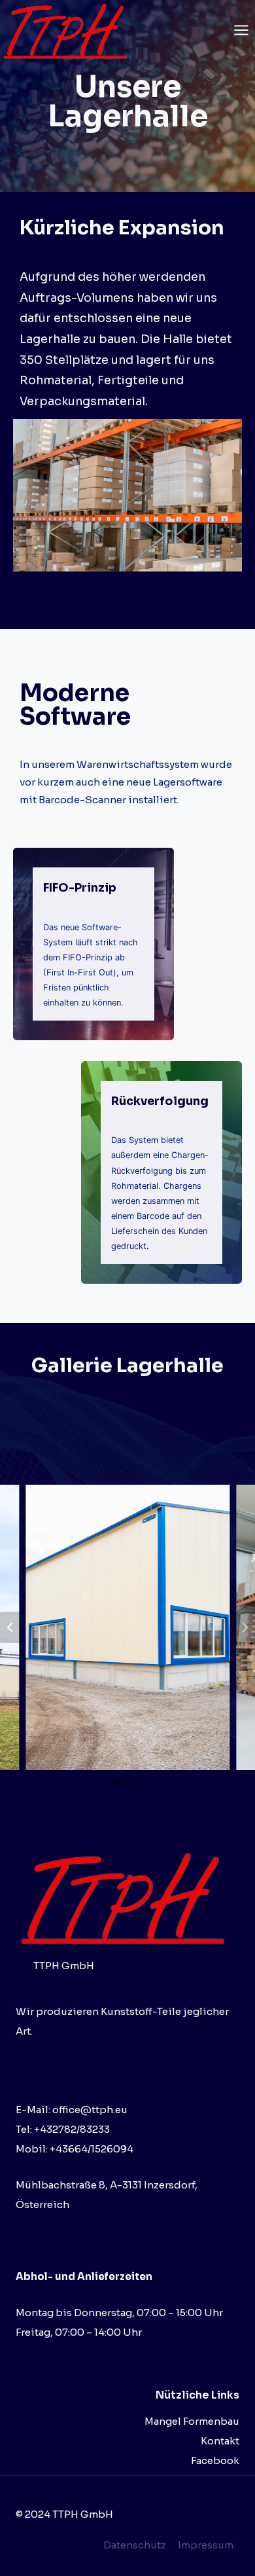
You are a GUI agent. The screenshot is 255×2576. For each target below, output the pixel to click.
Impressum (206, 2545)
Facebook (215, 2460)
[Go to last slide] (10, 1627)
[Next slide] (245, 1627)
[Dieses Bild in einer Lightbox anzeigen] (127, 495)
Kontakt (220, 2441)
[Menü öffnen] (241, 30)
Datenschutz (135, 2545)
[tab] (117, 1781)
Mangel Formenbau (192, 2421)
